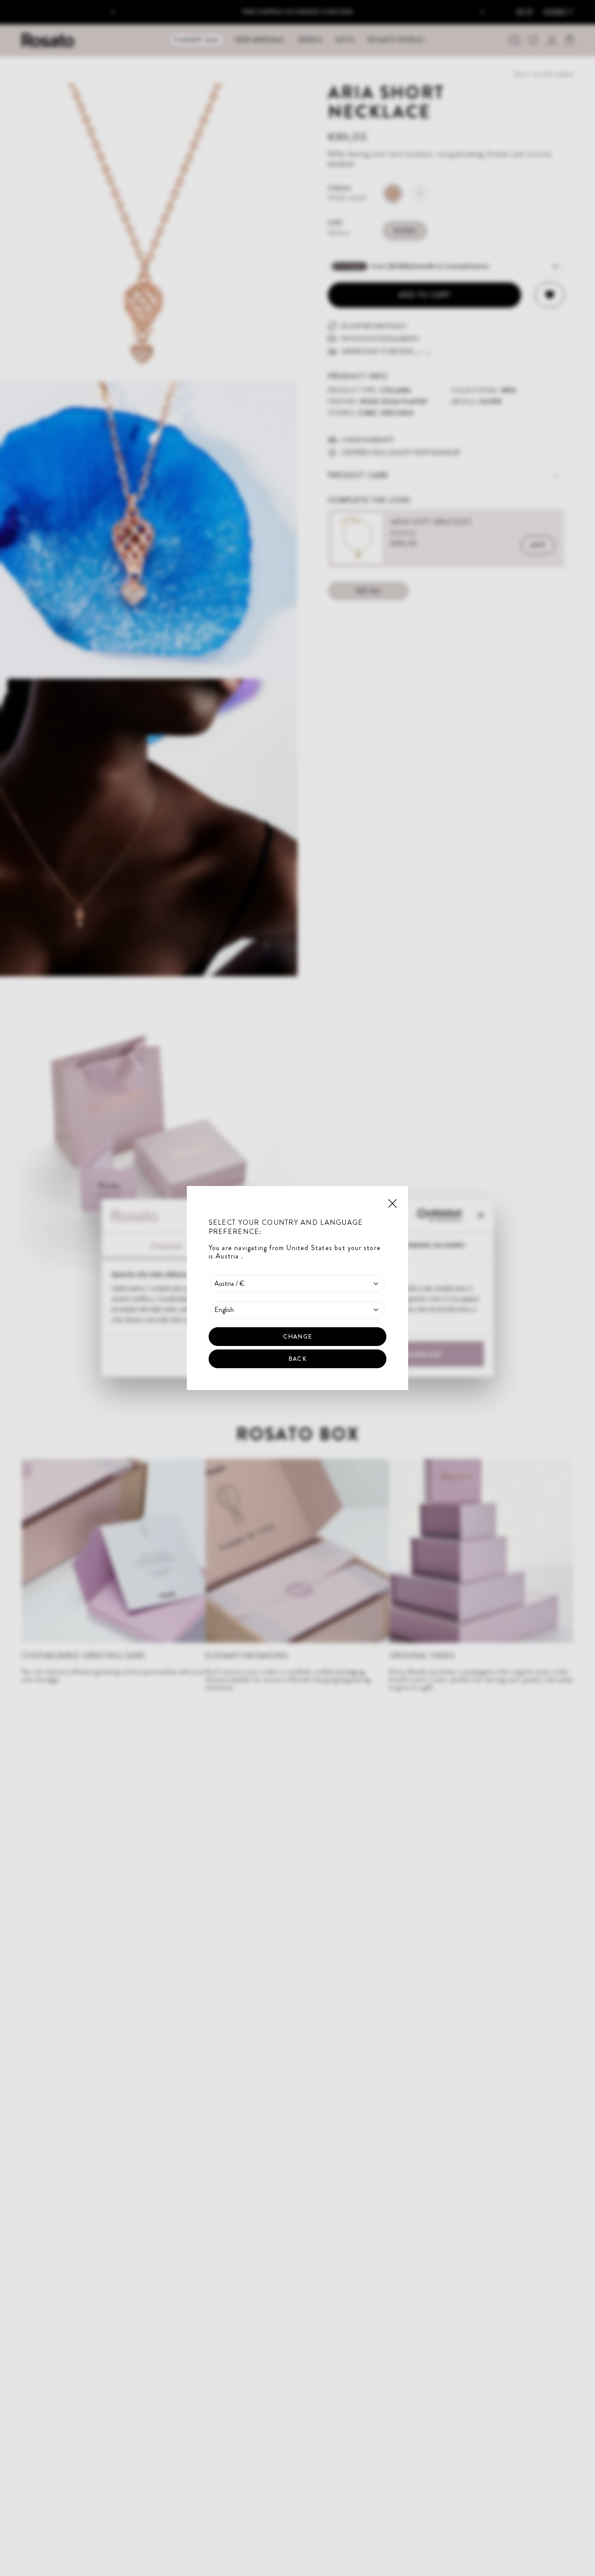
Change (297, 1336)
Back (297, 1359)
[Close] (392, 1203)
